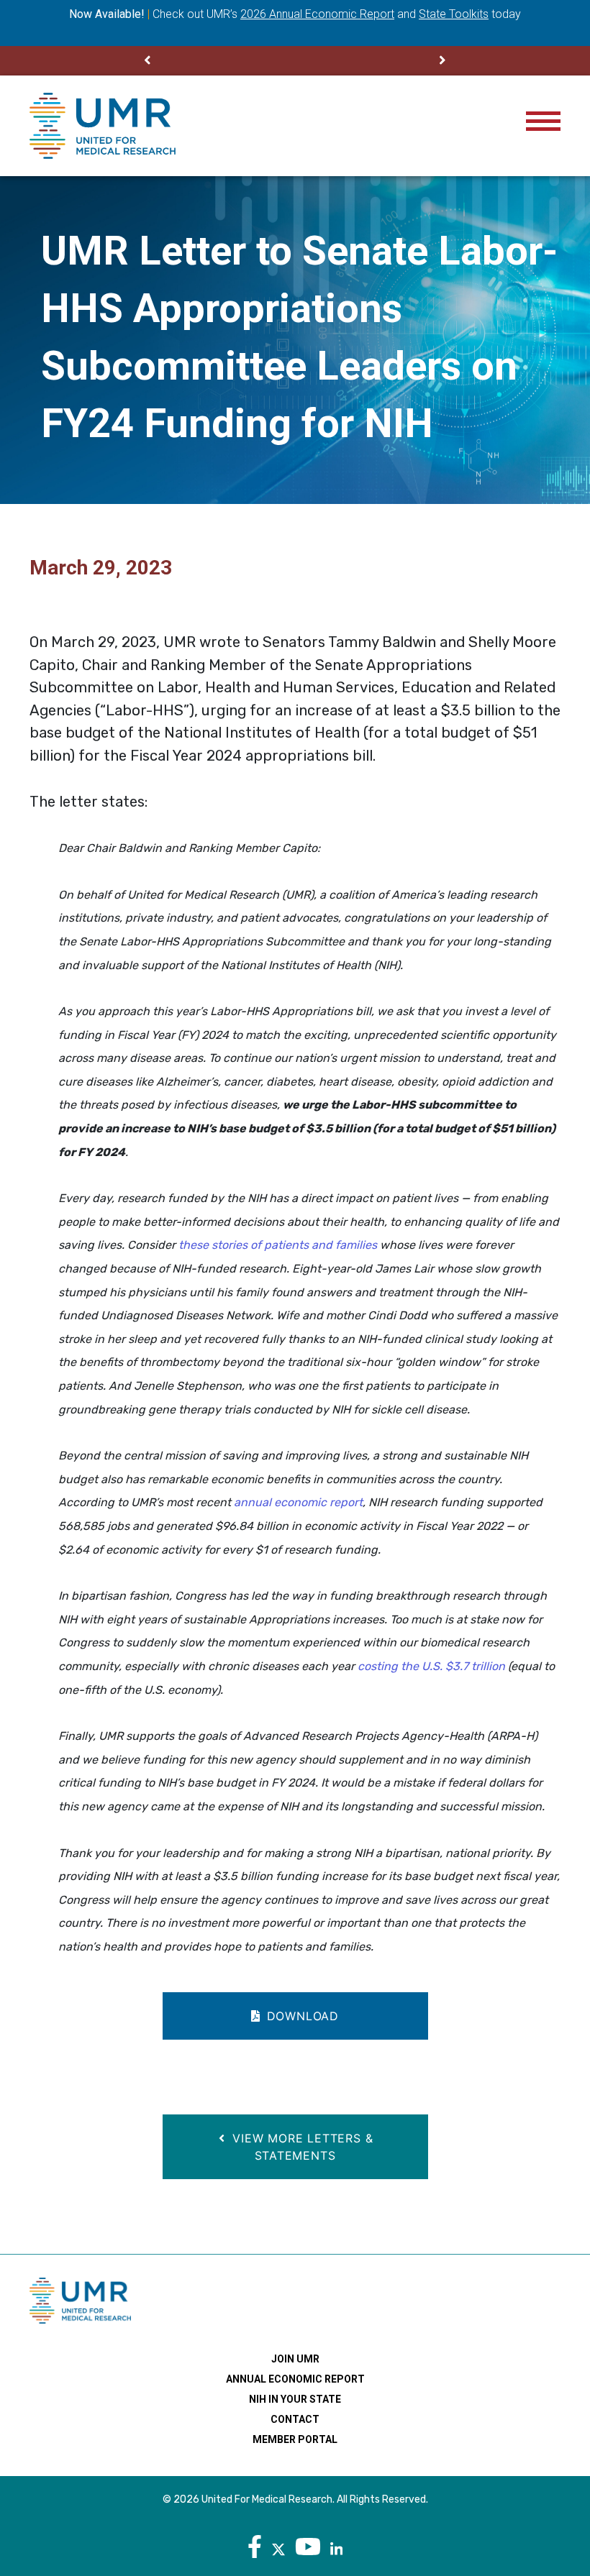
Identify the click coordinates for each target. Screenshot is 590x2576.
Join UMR (295, 2359)
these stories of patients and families (278, 1245)
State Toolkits (454, 14)
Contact (295, 2419)
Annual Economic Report (295, 2379)
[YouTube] (308, 2547)
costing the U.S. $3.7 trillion (431, 1666)
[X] (278, 2547)
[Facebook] (255, 2547)
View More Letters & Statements (301, 2147)
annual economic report (298, 1502)
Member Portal (295, 2439)
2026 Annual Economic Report (317, 14)
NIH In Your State (295, 2399)
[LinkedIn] (337, 2547)
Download (301, 2016)
